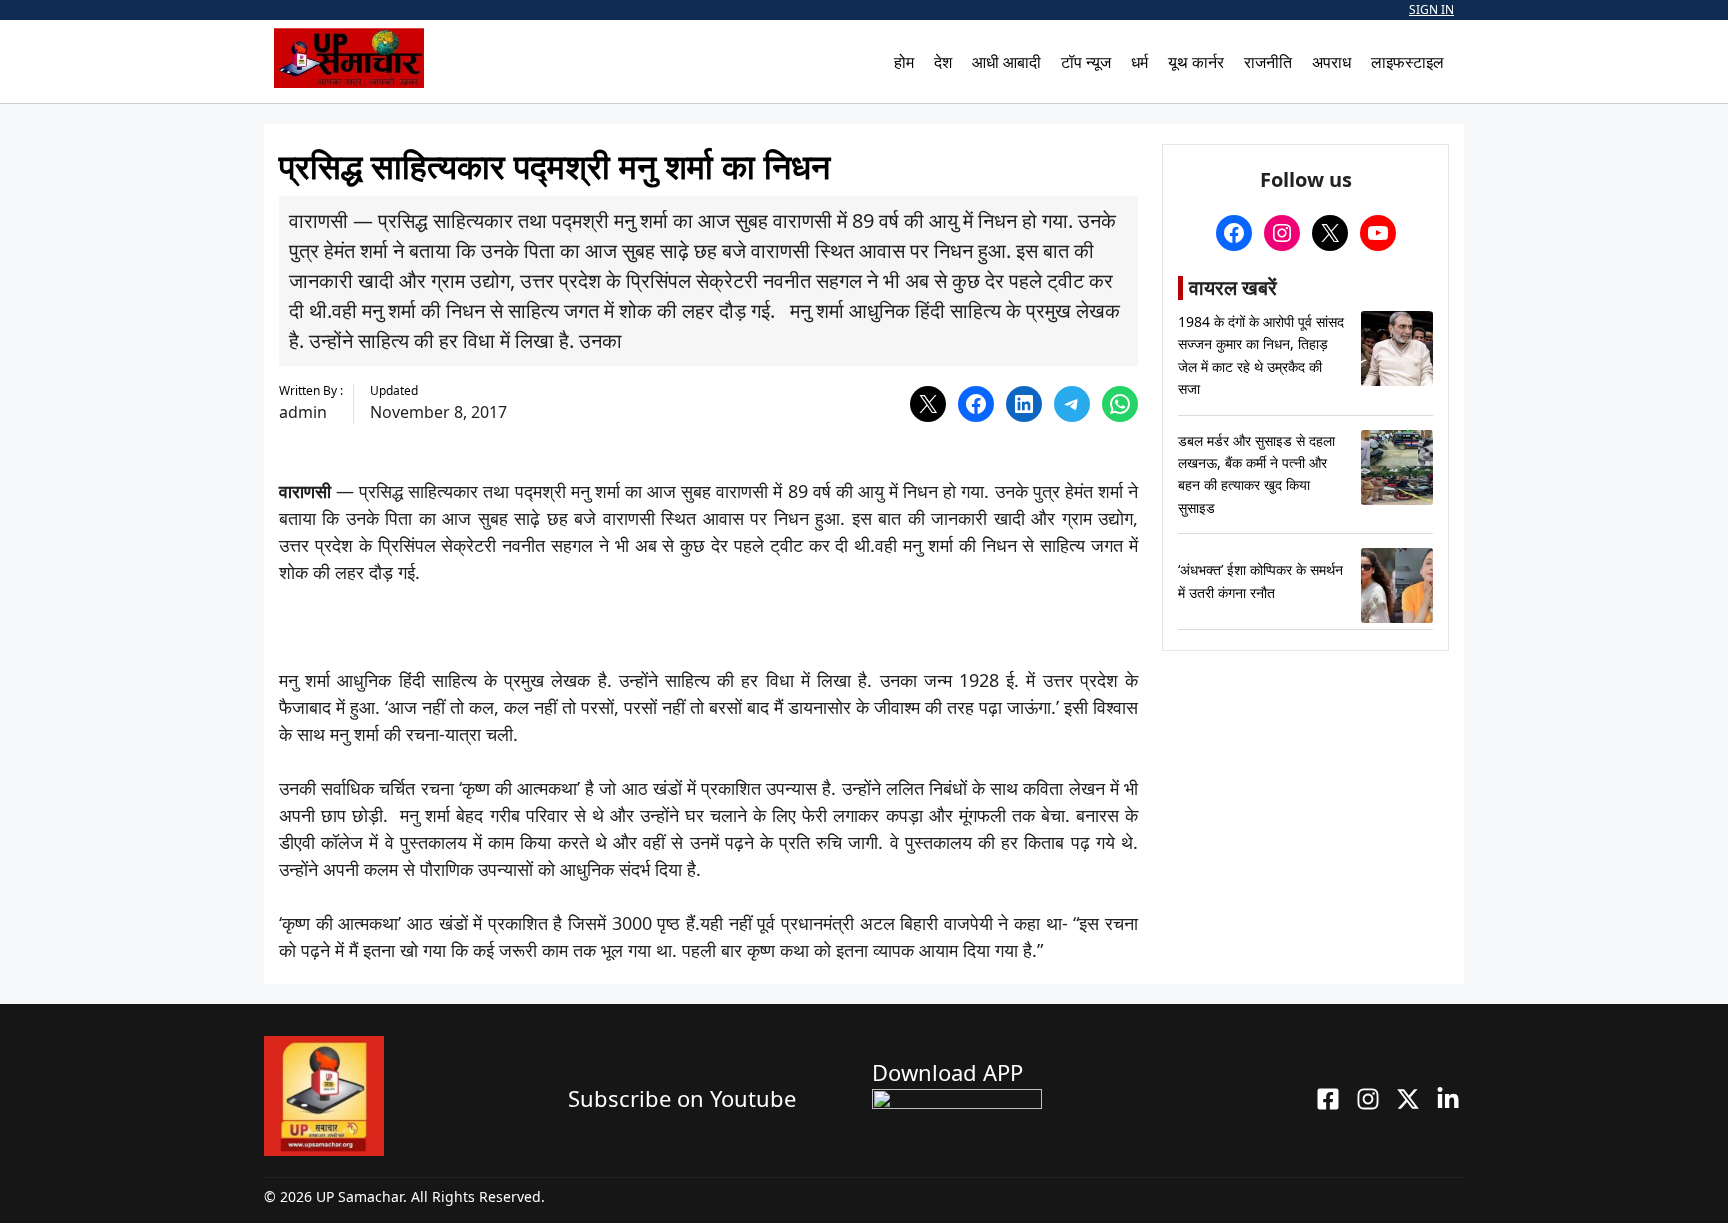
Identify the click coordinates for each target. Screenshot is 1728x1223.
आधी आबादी (1006, 62)
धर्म (1139, 62)
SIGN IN (1431, 9)
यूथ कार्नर (1196, 62)
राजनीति (1268, 62)
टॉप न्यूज (1086, 62)
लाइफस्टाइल (1407, 62)
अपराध (1331, 62)
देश (943, 62)
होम (904, 62)
